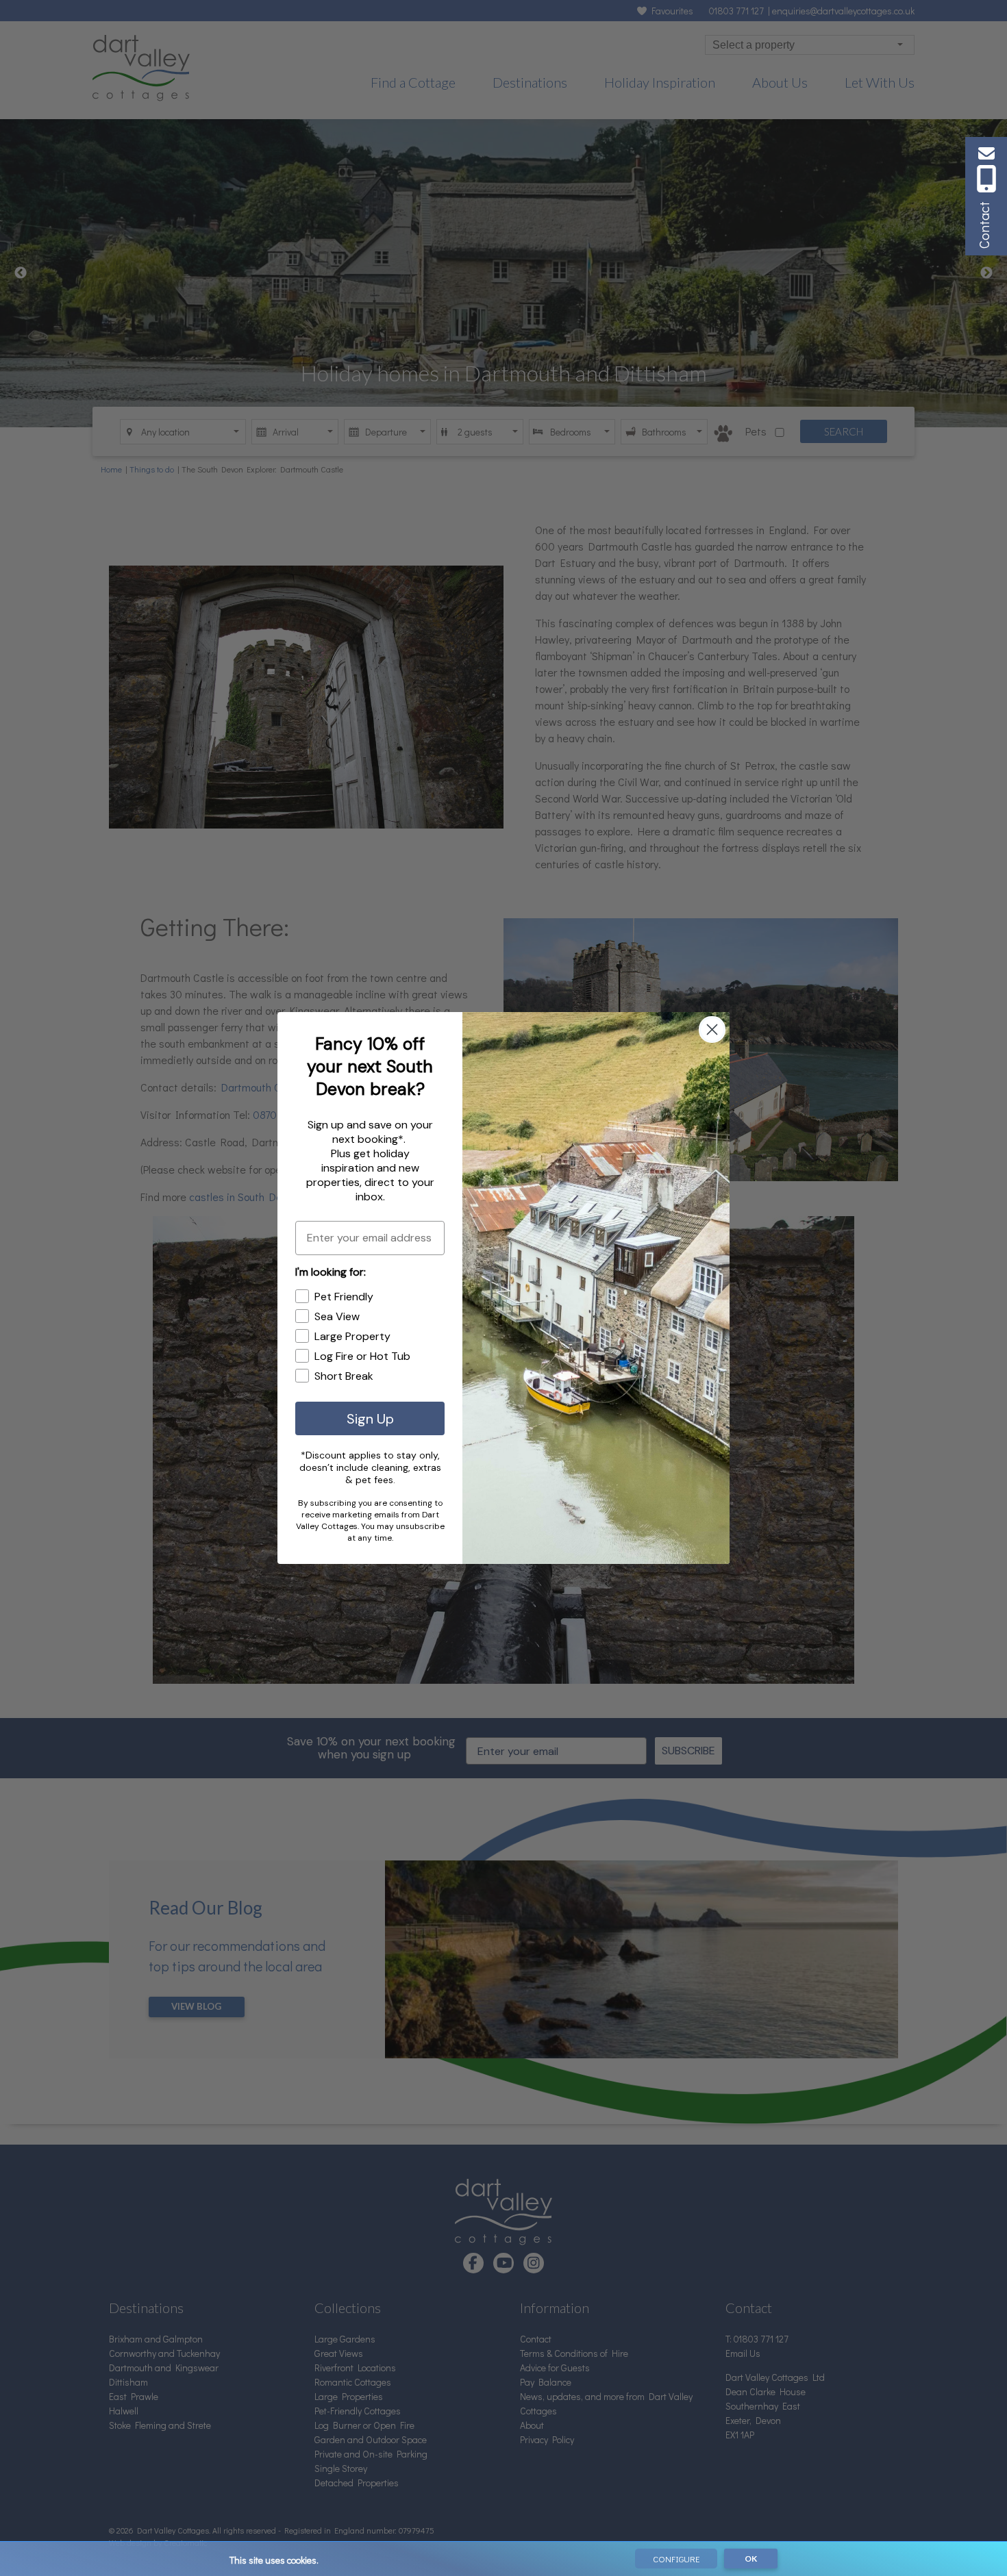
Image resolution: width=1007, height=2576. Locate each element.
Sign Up (370, 1419)
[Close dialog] (712, 1030)
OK (751, 2559)
